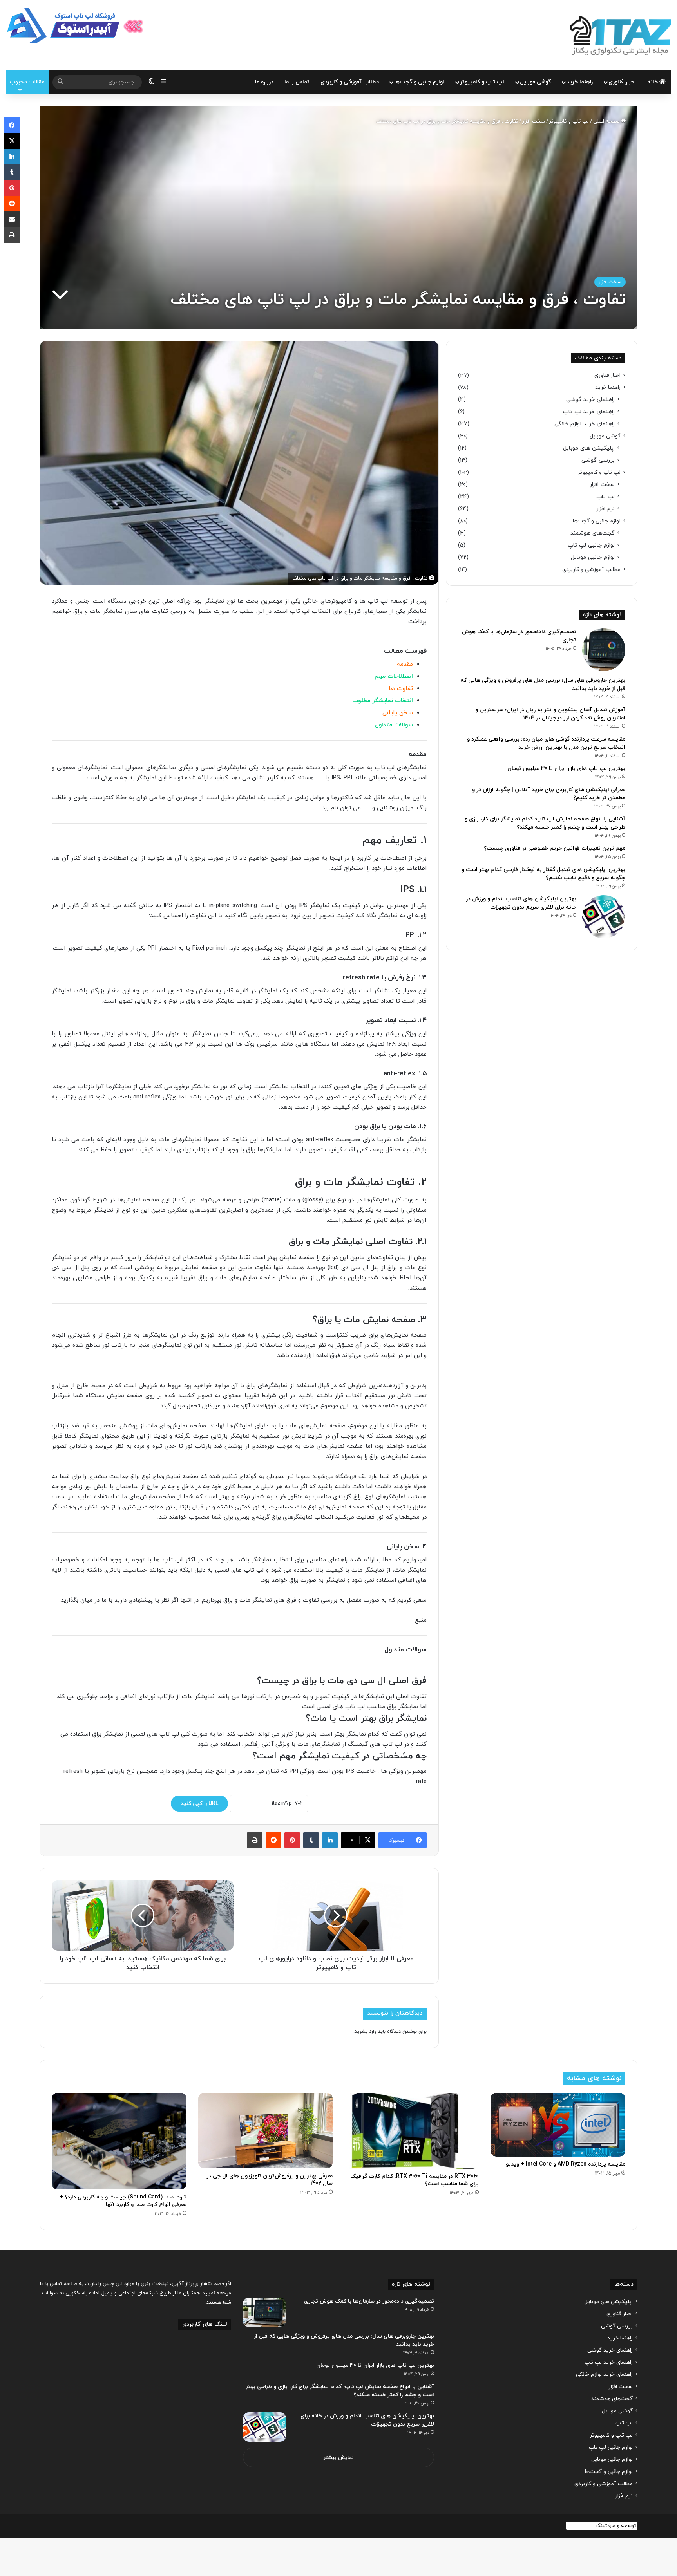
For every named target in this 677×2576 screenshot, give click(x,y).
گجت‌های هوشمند (593, 533)
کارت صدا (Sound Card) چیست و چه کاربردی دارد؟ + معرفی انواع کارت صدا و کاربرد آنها (123, 2201)
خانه (653, 82)
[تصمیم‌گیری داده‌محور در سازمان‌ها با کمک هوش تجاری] (604, 650)
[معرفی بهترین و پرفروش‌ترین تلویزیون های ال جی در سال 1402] (265, 2131)
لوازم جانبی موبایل (593, 557)
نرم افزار (605, 509)
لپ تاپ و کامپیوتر (482, 82)
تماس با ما (297, 82)
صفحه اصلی (607, 121)
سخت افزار (534, 121)
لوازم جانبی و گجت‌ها (419, 82)
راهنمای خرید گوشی (590, 400)
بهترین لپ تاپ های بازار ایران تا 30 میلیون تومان (566, 769)
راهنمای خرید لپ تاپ (589, 412)
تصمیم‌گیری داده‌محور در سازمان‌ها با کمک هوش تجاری (369, 2301)
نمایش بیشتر (339, 2458)
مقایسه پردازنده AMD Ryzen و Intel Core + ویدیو (566, 2164)
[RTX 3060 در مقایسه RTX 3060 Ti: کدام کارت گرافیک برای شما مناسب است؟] (412, 2131)
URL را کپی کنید (199, 1804)
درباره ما (264, 82)
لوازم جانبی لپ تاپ (591, 545)
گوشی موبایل (535, 82)
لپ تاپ (605, 497)
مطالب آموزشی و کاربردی (350, 82)
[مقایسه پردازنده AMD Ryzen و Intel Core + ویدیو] (558, 2124)
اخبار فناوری (622, 82)
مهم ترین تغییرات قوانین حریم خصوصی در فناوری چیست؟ (555, 848)
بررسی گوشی (598, 460)
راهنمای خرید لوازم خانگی (585, 424)
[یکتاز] (621, 35)
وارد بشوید (366, 2032)
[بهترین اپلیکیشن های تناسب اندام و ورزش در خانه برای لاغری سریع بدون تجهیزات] (604, 917)
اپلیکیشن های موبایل (589, 448)
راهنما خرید (580, 82)
